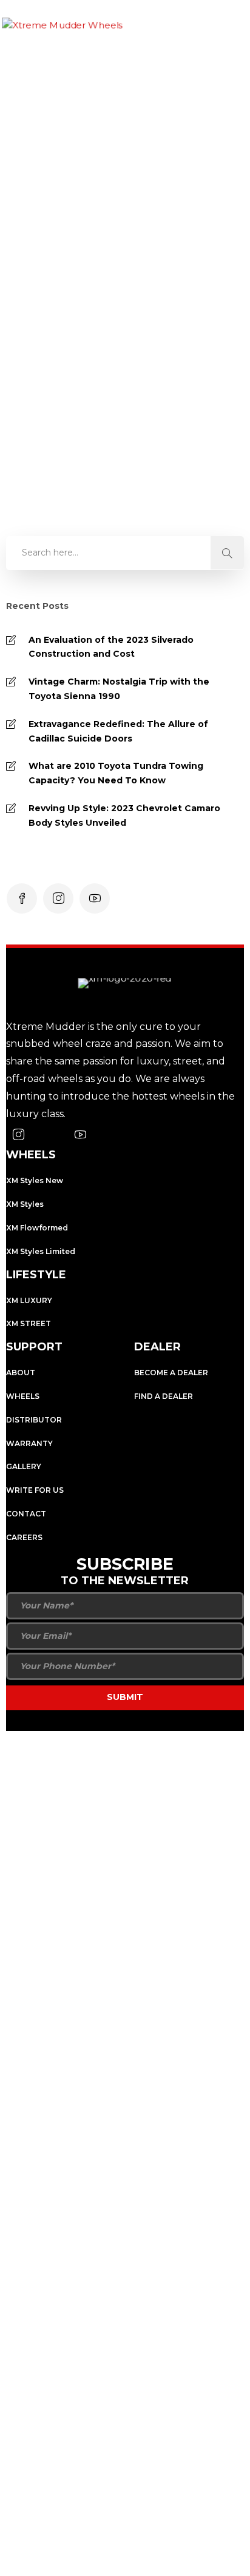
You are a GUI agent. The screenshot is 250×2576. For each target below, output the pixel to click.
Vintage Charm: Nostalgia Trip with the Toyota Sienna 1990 (119, 689)
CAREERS (24, 1537)
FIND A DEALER (164, 1396)
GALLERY (24, 1466)
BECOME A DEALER (171, 1373)
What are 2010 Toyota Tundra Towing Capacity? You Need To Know (116, 773)
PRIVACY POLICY (47, 1768)
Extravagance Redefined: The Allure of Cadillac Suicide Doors (118, 731)
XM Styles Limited (41, 1251)
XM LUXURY (29, 1300)
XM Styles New (35, 1180)
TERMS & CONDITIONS (163, 1768)
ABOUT (21, 1373)
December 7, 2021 (113, 346)
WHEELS (23, 1396)
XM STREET (29, 1323)
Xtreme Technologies (120, 1745)
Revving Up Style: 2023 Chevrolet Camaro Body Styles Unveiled (124, 815)
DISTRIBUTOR (34, 1420)
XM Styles (25, 1204)
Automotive (65, 440)
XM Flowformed (37, 1228)
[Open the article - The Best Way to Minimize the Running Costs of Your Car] (123, 182)
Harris (52, 346)
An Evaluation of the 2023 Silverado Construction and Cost (111, 647)
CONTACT (26, 1514)
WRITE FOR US (35, 1490)
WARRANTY (29, 1443)
